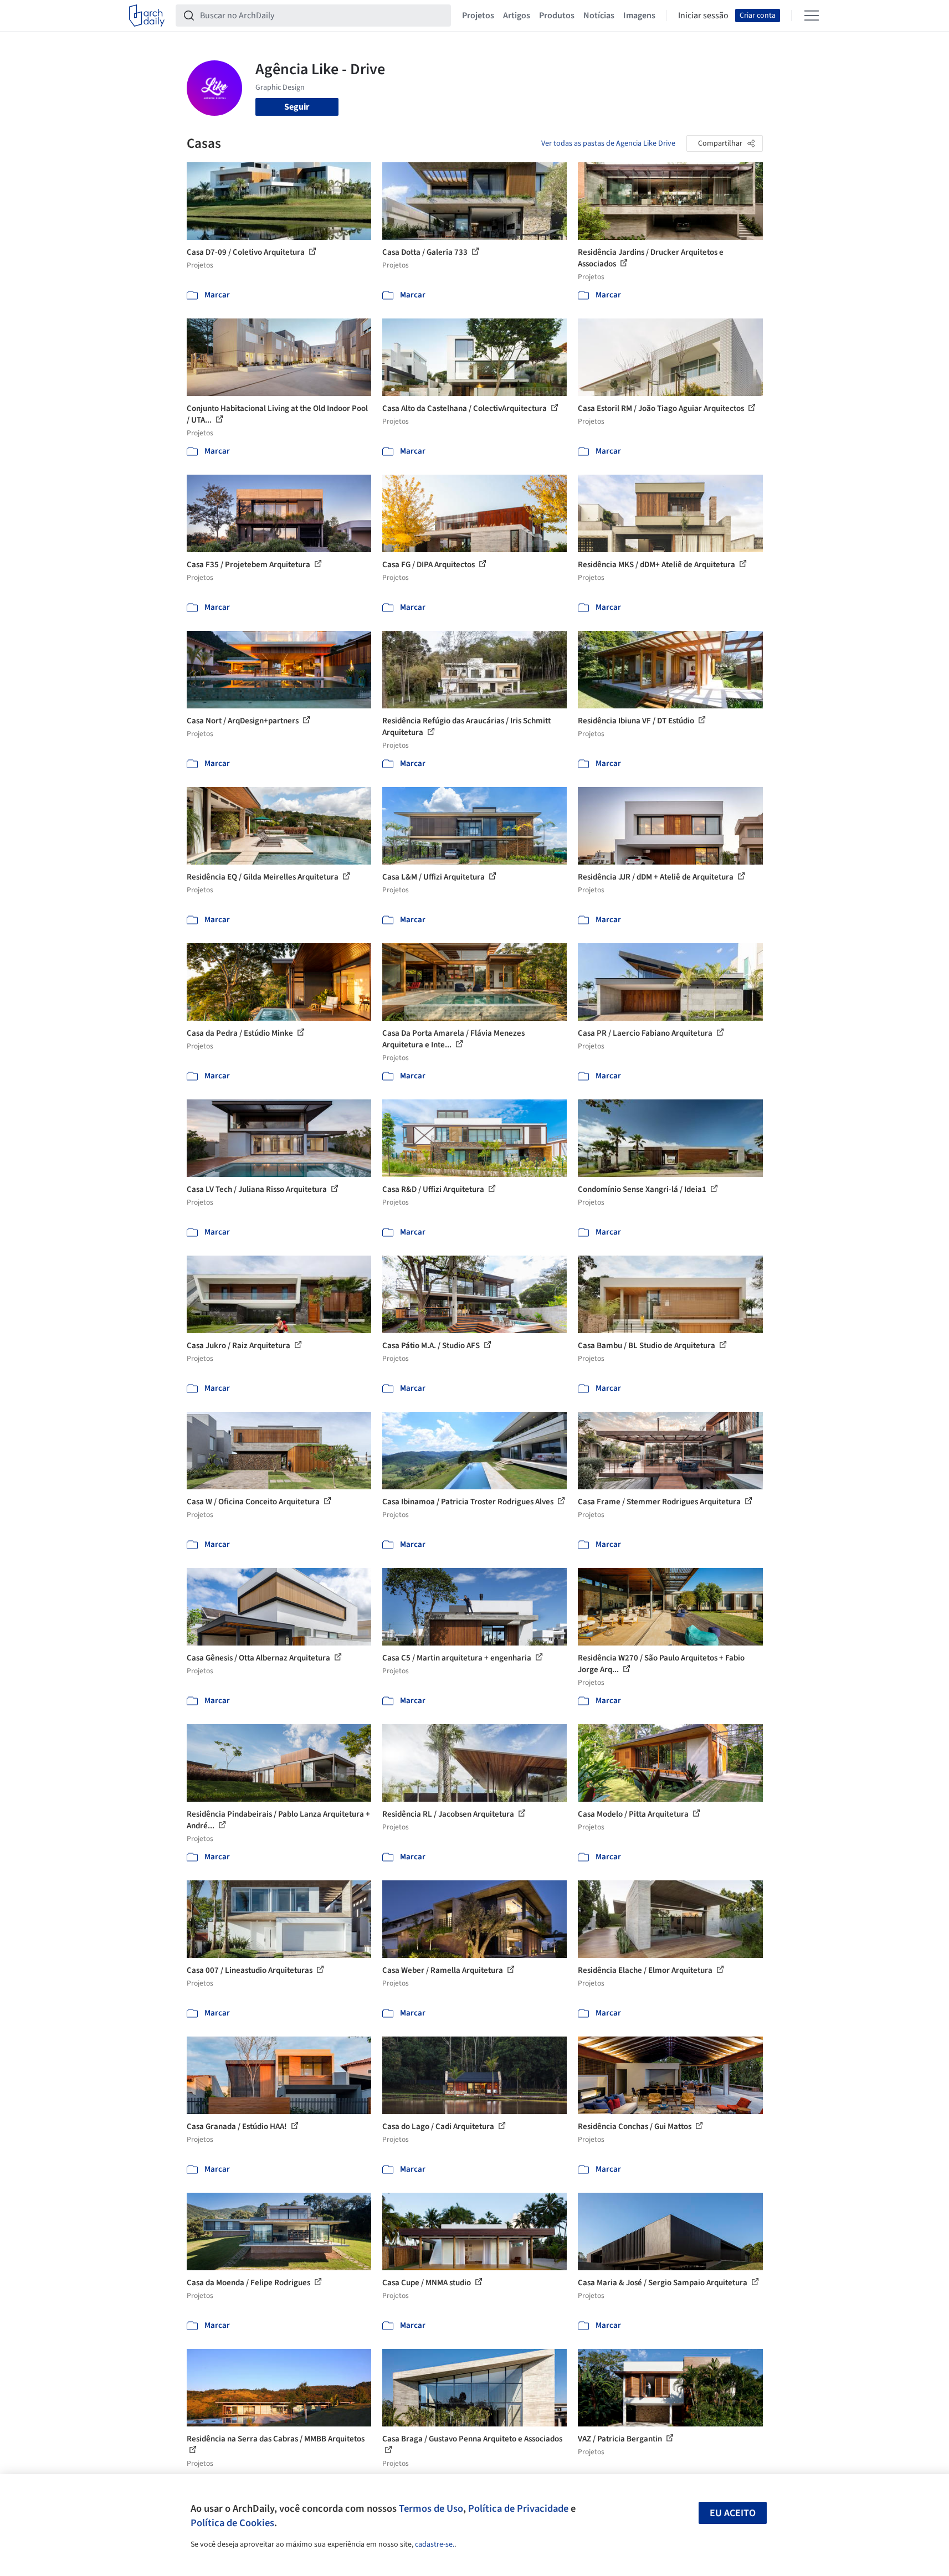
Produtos (557, 16)
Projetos (478, 16)
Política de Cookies (232, 2523)
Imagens (639, 16)
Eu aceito (733, 2513)
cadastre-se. (435, 2544)
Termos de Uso (431, 2508)
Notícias (599, 16)
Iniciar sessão (703, 16)
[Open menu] (812, 16)
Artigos (517, 16)
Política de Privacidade (518, 2508)
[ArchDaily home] (147, 16)
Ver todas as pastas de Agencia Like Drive (608, 143)
